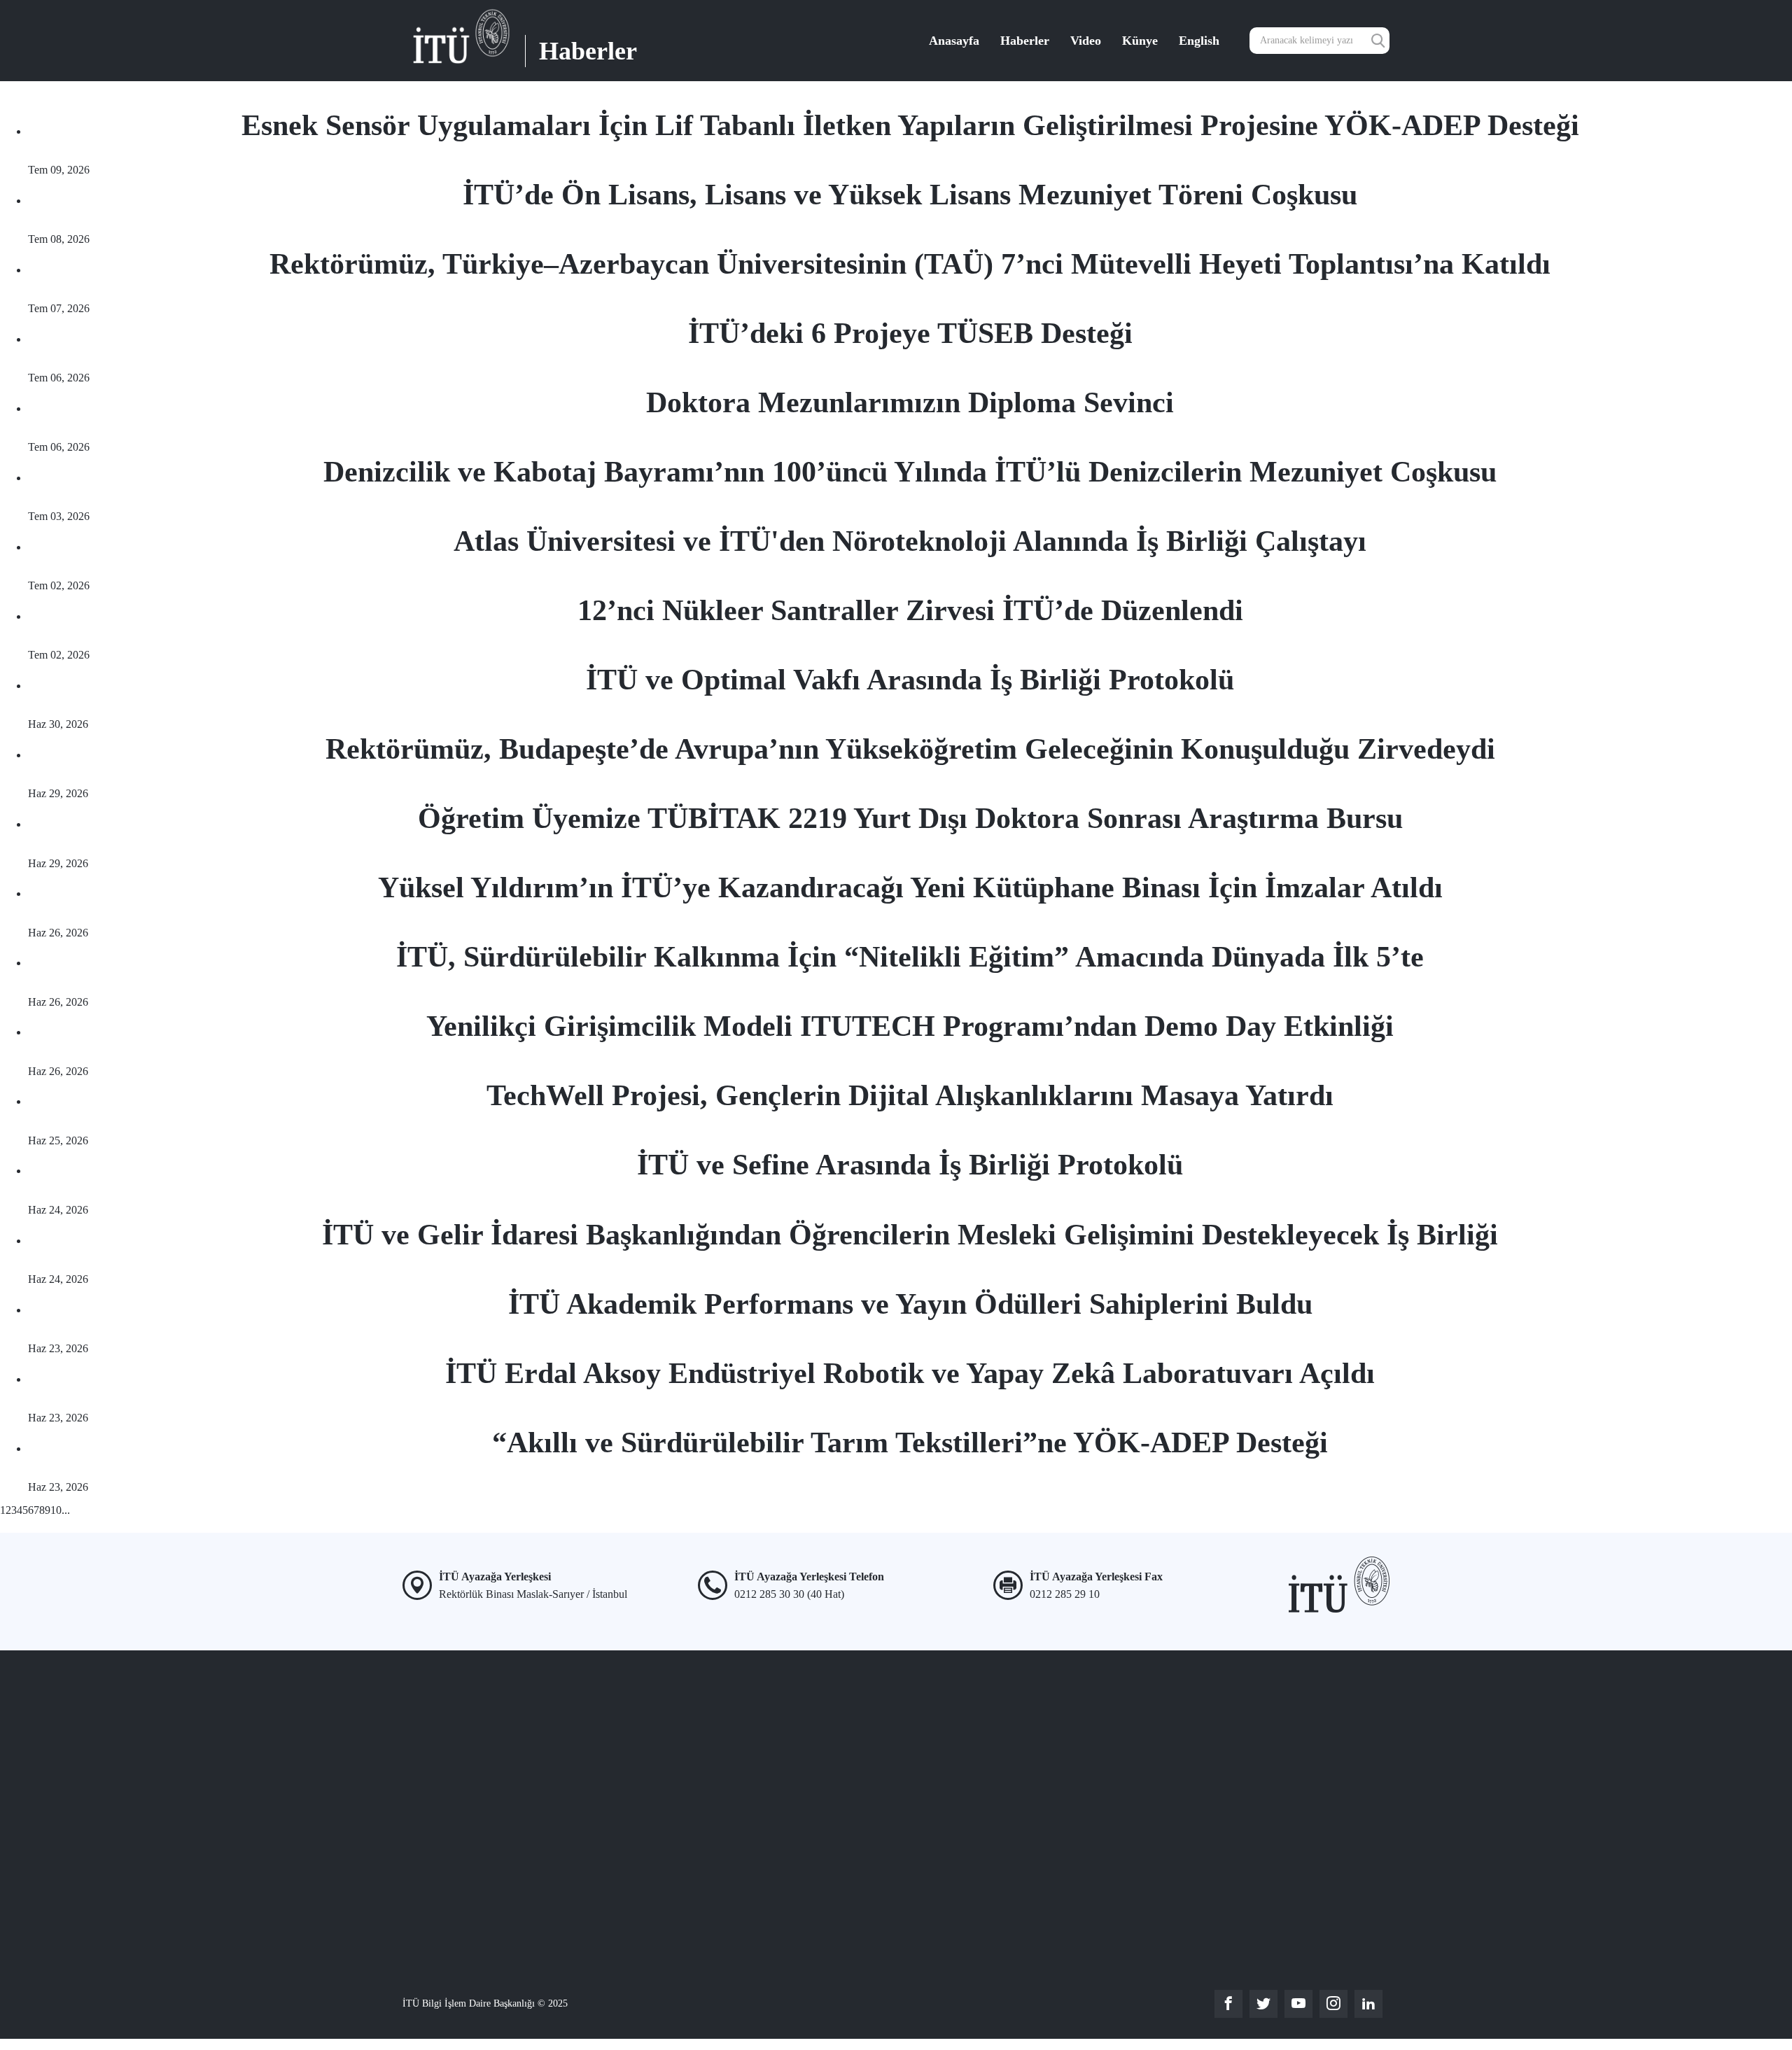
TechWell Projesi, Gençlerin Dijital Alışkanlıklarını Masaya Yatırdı (910, 1095)
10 (56, 1510)
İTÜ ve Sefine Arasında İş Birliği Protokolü (910, 1165)
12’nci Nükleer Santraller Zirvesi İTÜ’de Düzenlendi (910, 610)
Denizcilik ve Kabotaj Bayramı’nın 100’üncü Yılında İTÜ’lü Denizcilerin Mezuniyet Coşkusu (910, 472)
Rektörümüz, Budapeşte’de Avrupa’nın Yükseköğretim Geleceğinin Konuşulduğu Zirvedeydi (910, 749)
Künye (1140, 41)
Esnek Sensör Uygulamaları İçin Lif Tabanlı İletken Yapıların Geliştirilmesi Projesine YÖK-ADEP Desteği (910, 125)
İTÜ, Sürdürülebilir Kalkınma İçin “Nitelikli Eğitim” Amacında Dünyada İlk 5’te (910, 957)
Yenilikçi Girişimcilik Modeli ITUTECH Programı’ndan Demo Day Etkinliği (910, 1026)
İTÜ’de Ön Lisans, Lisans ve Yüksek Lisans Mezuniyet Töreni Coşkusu (910, 195)
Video (1086, 41)
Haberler (1025, 41)
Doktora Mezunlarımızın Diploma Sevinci (910, 402)
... (66, 1510)
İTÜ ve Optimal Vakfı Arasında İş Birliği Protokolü (910, 680)
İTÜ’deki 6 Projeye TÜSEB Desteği (910, 333)
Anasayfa (954, 41)
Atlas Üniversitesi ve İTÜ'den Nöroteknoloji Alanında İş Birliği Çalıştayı (910, 541)
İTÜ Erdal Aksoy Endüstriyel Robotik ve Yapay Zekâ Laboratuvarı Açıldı (910, 1373)
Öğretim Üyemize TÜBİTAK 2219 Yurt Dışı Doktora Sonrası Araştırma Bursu (910, 818)
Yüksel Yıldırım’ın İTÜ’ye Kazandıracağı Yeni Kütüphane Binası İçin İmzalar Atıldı (910, 887)
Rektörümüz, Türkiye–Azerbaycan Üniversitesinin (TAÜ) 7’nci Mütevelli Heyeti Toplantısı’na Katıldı (910, 264)
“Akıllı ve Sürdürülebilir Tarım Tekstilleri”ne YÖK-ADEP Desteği (910, 1442)
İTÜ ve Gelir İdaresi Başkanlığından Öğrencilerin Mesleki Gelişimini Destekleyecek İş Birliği (910, 1235)
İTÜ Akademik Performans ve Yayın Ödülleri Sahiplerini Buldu (910, 1304)
